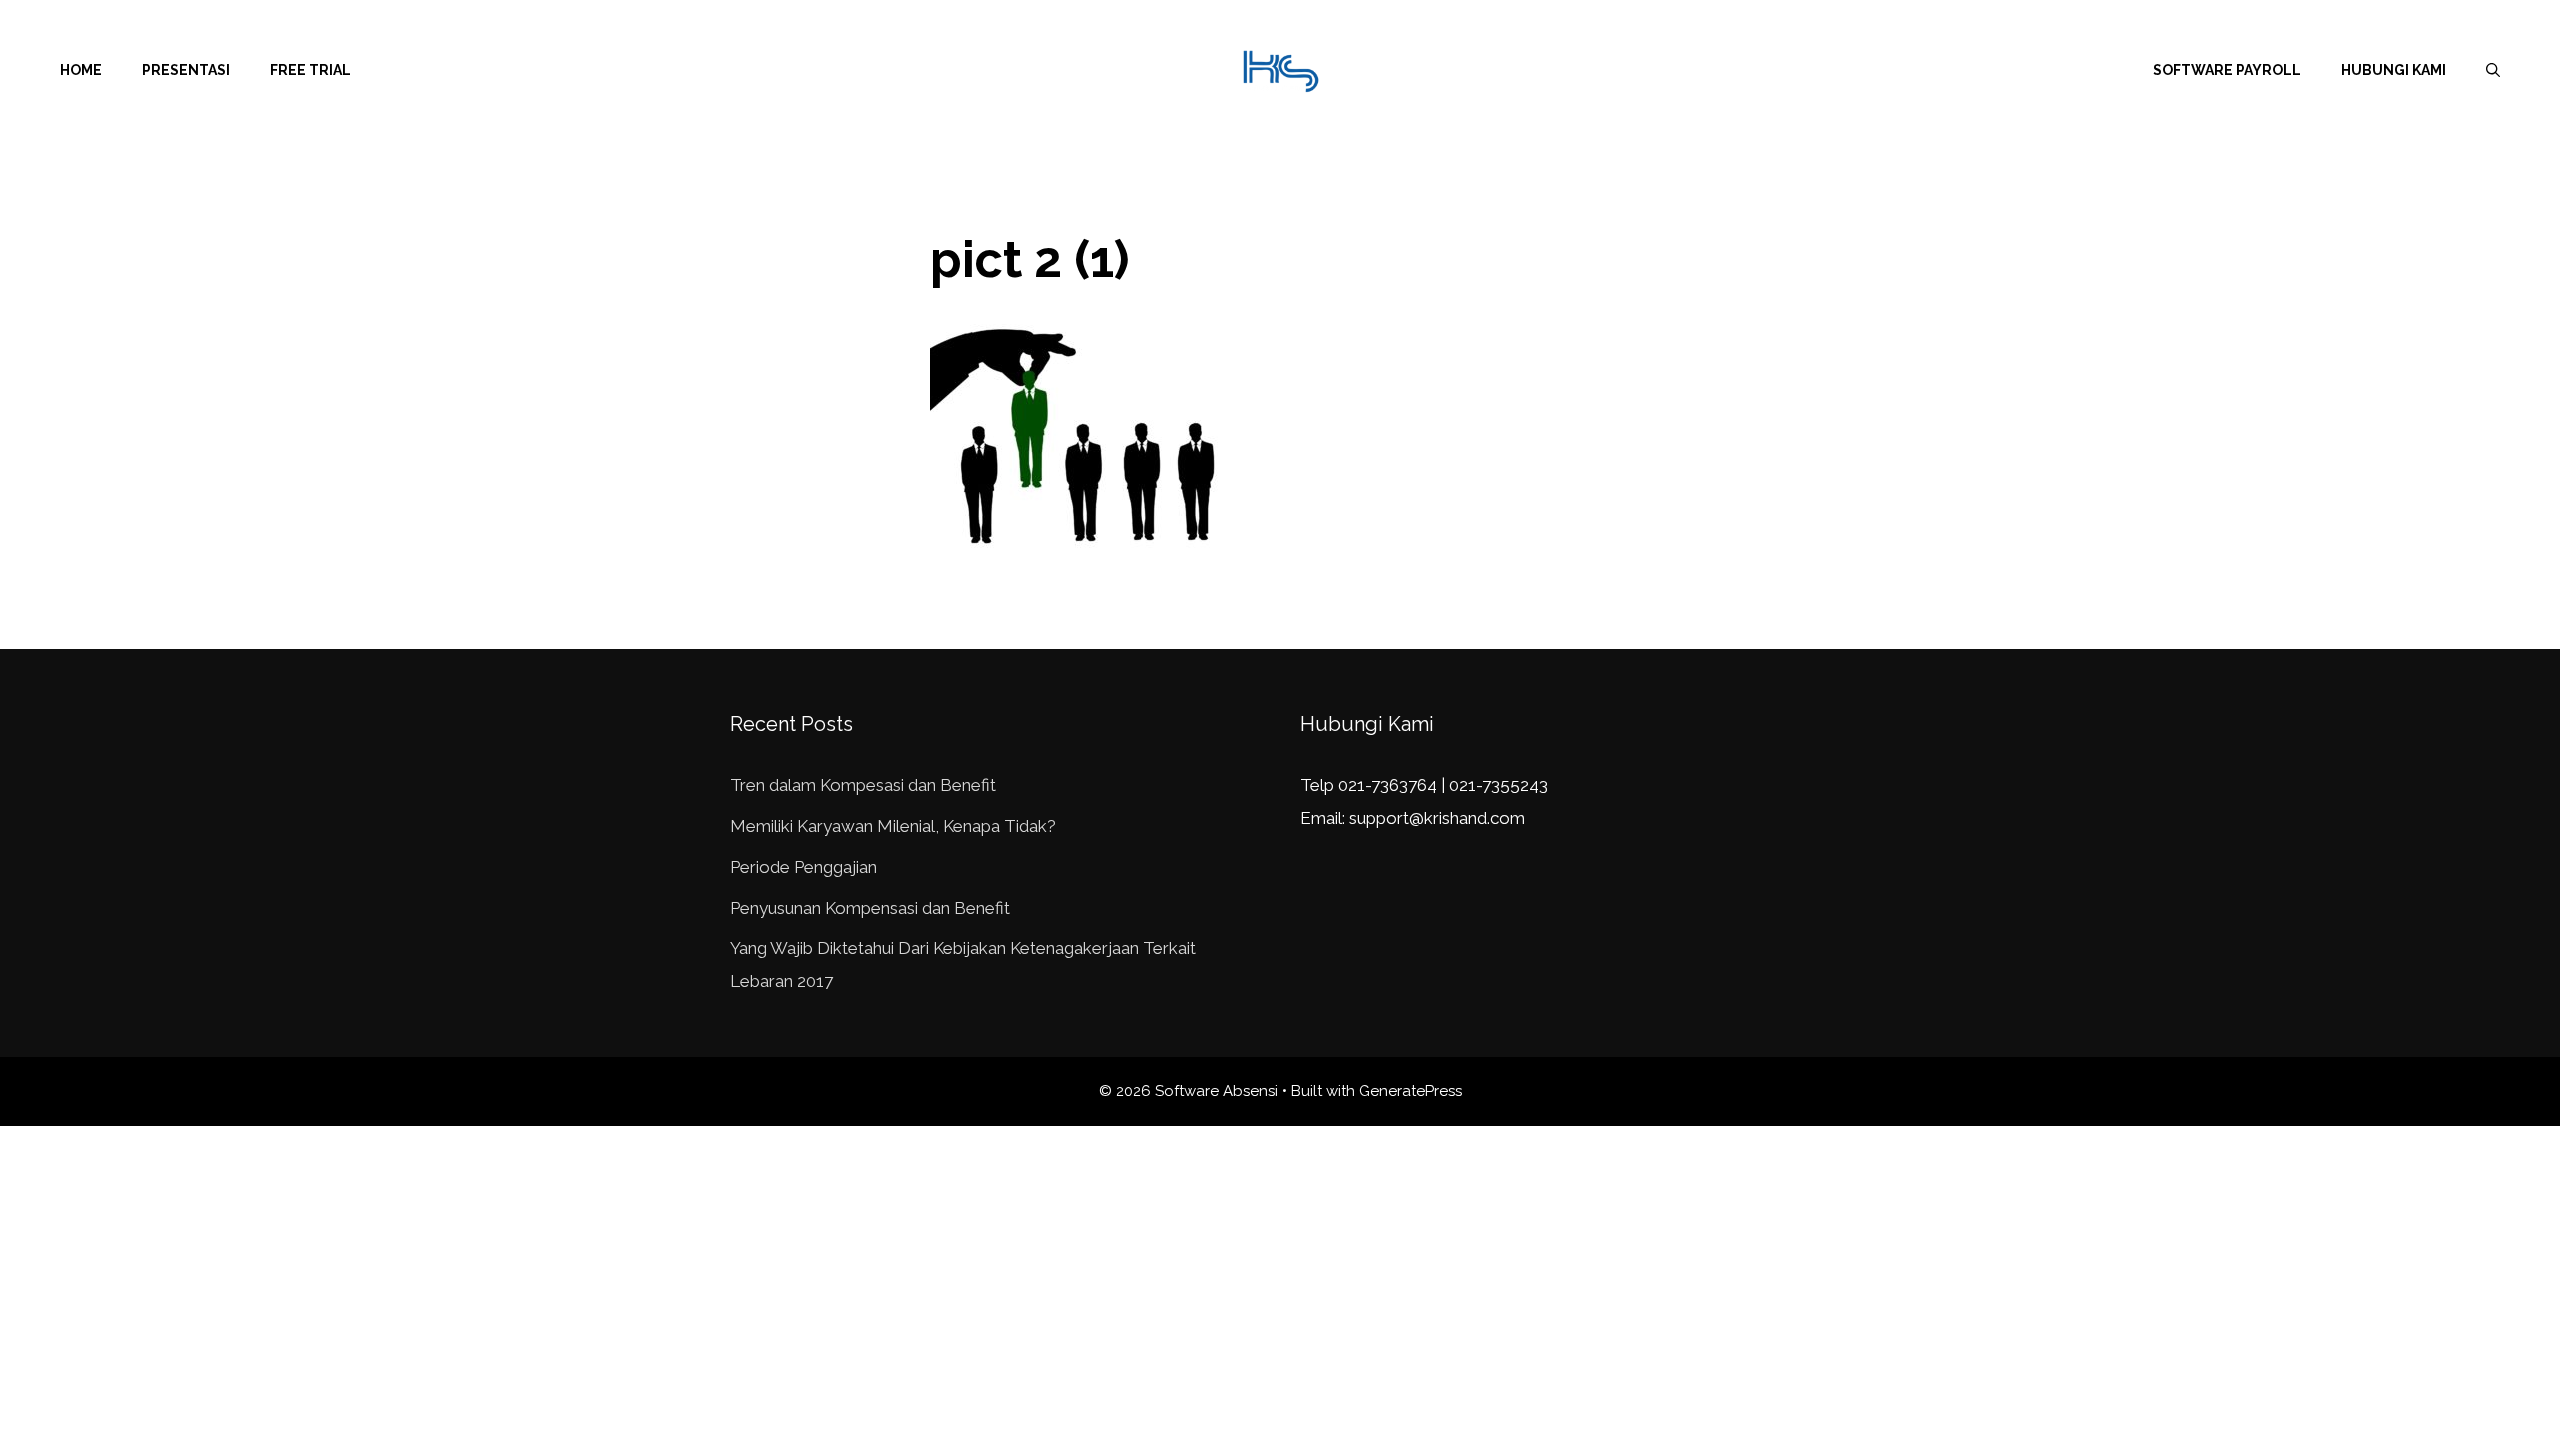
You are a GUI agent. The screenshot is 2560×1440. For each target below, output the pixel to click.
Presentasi (186, 70)
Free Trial (310, 70)
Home (81, 70)
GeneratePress (1410, 1091)
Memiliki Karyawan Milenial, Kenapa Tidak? (893, 826)
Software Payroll (2227, 70)
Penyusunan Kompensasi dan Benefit (870, 908)
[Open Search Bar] (2493, 70)
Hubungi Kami (2393, 70)
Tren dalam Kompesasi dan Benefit (863, 785)
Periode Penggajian (803, 867)
